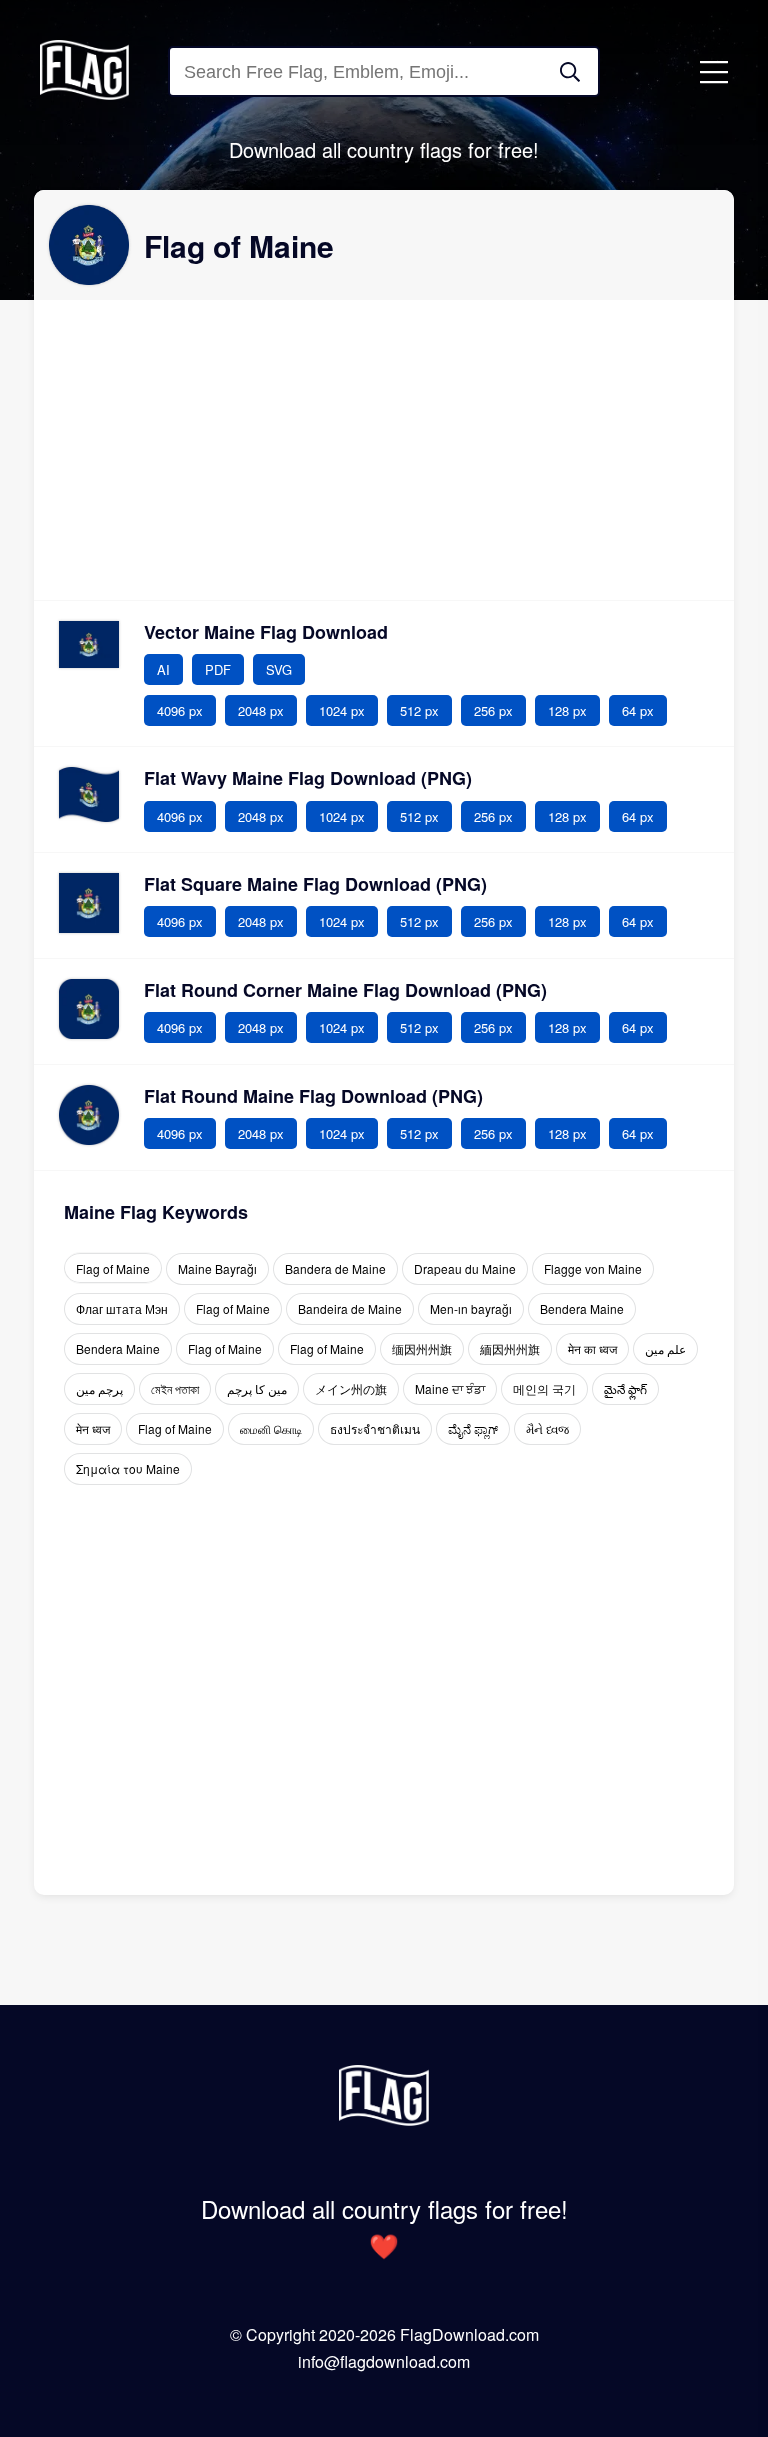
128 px (567, 710)
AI (163, 669)
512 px (419, 710)
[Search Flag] (570, 72)
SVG (279, 669)
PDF (218, 669)
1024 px (342, 710)
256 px (493, 710)
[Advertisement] (384, 450)
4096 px (180, 710)
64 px (638, 710)
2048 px (261, 710)
